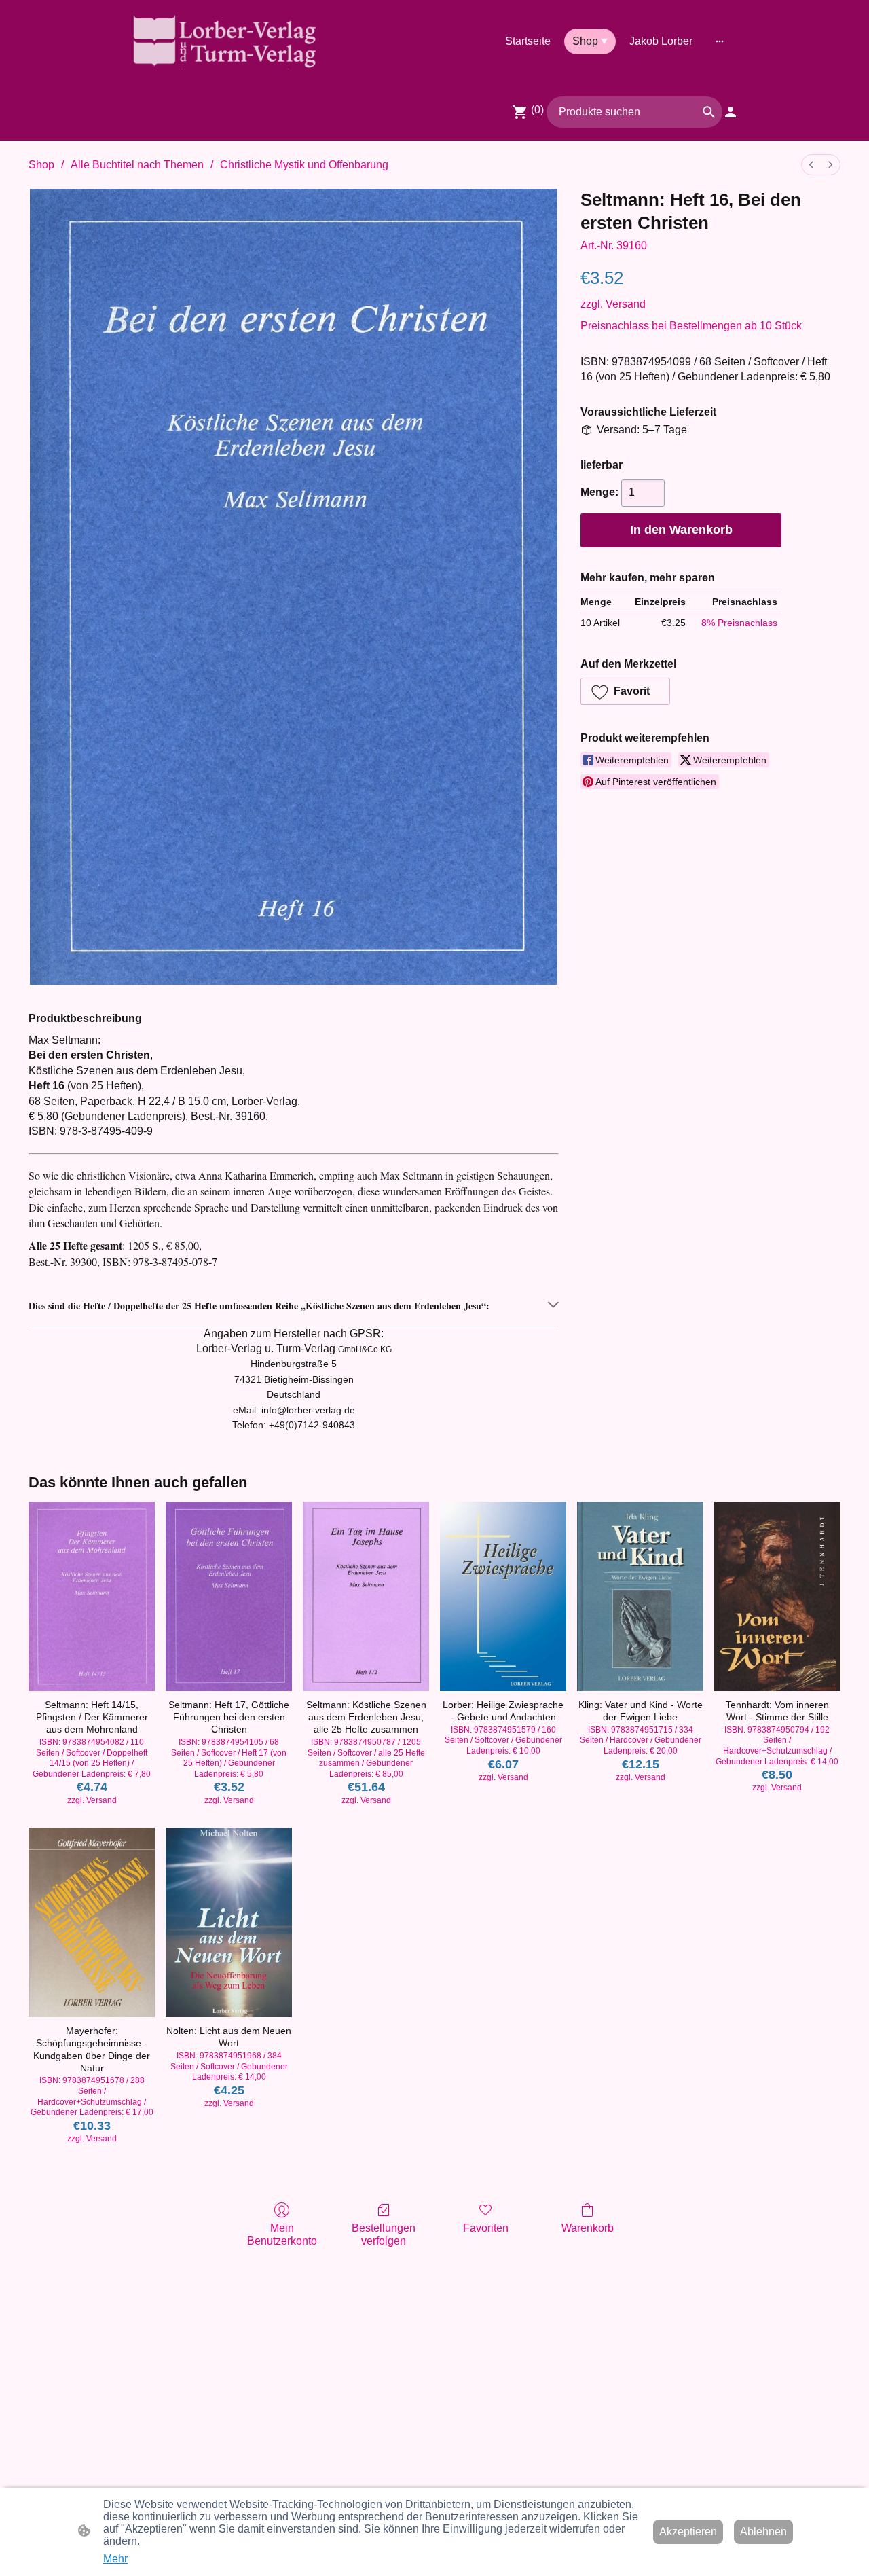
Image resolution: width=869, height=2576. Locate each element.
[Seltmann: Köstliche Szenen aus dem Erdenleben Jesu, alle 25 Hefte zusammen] (366, 1596)
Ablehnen (763, 2532)
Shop (41, 165)
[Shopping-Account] (731, 112)
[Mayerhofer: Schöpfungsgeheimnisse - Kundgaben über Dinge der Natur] (92, 1922)
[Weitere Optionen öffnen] (720, 41)
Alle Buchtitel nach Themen (137, 165)
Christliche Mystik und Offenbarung (304, 165)
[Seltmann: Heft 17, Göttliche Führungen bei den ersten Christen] (229, 1596)
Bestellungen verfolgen (384, 2234)
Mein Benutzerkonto (282, 2234)
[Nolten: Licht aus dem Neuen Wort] (229, 1922)
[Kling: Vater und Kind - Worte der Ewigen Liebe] (640, 1596)
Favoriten (486, 2228)
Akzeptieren (688, 2532)
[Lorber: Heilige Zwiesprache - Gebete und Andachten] (503, 1596)
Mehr (115, 2559)
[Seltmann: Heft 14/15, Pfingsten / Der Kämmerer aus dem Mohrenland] (92, 1596)
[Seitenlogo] (224, 41)
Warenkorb (588, 2228)
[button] (709, 112)
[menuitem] (811, 165)
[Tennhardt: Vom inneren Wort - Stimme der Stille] (777, 1596)
